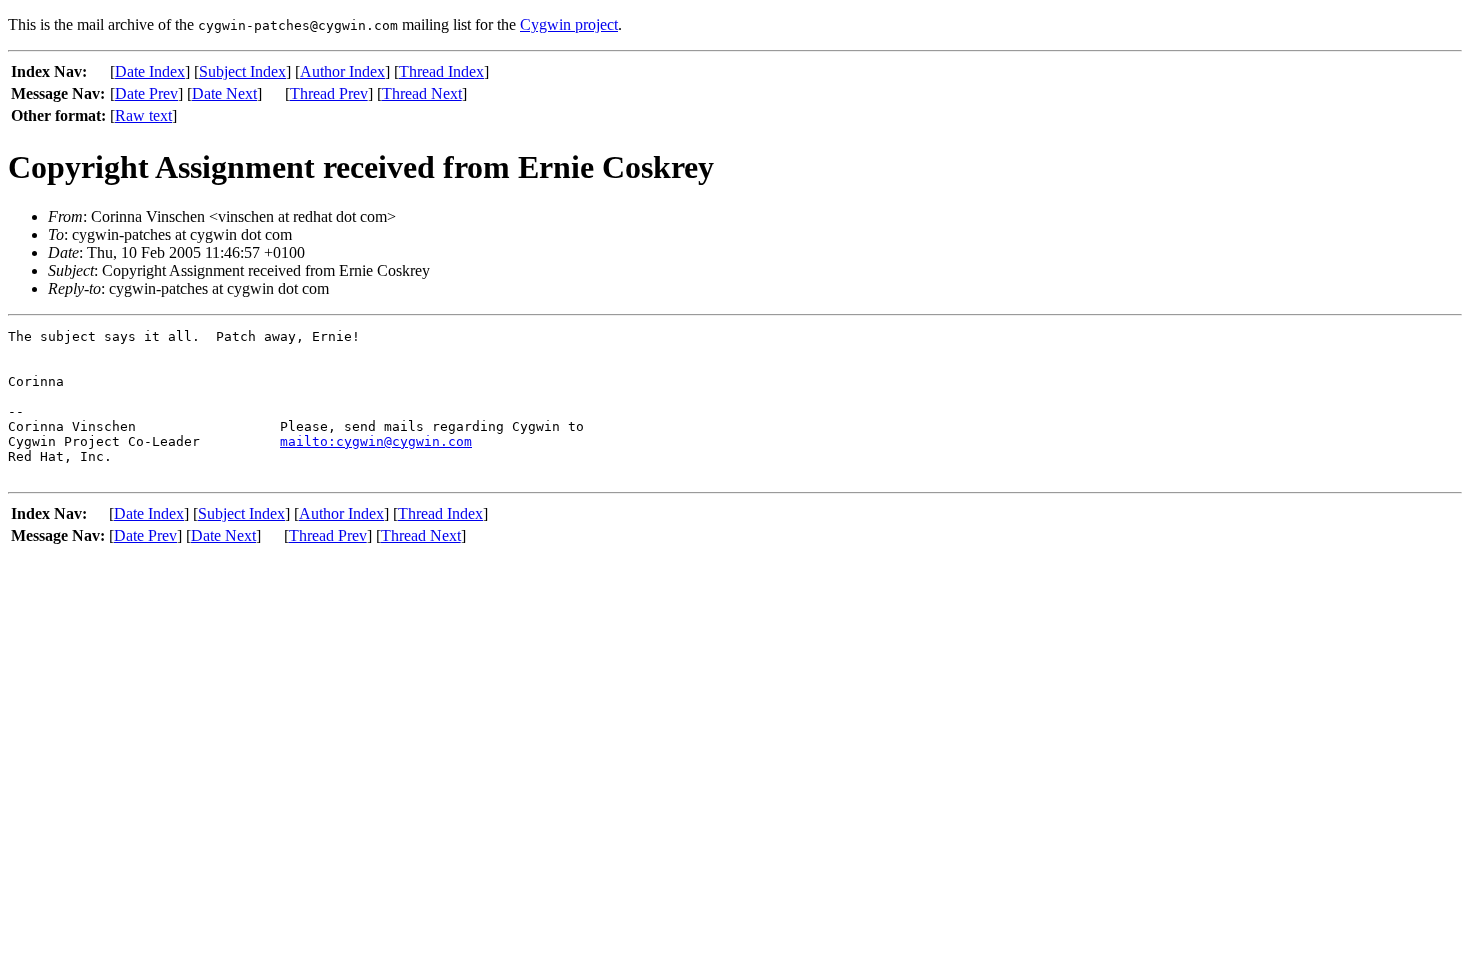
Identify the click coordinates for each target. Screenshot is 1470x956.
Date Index (150, 71)
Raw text (143, 115)
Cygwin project (569, 24)
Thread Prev (329, 93)
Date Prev (146, 93)
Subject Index (242, 71)
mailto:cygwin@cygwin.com (376, 441)
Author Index (342, 71)
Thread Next (422, 93)
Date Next (224, 93)
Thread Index (441, 71)
